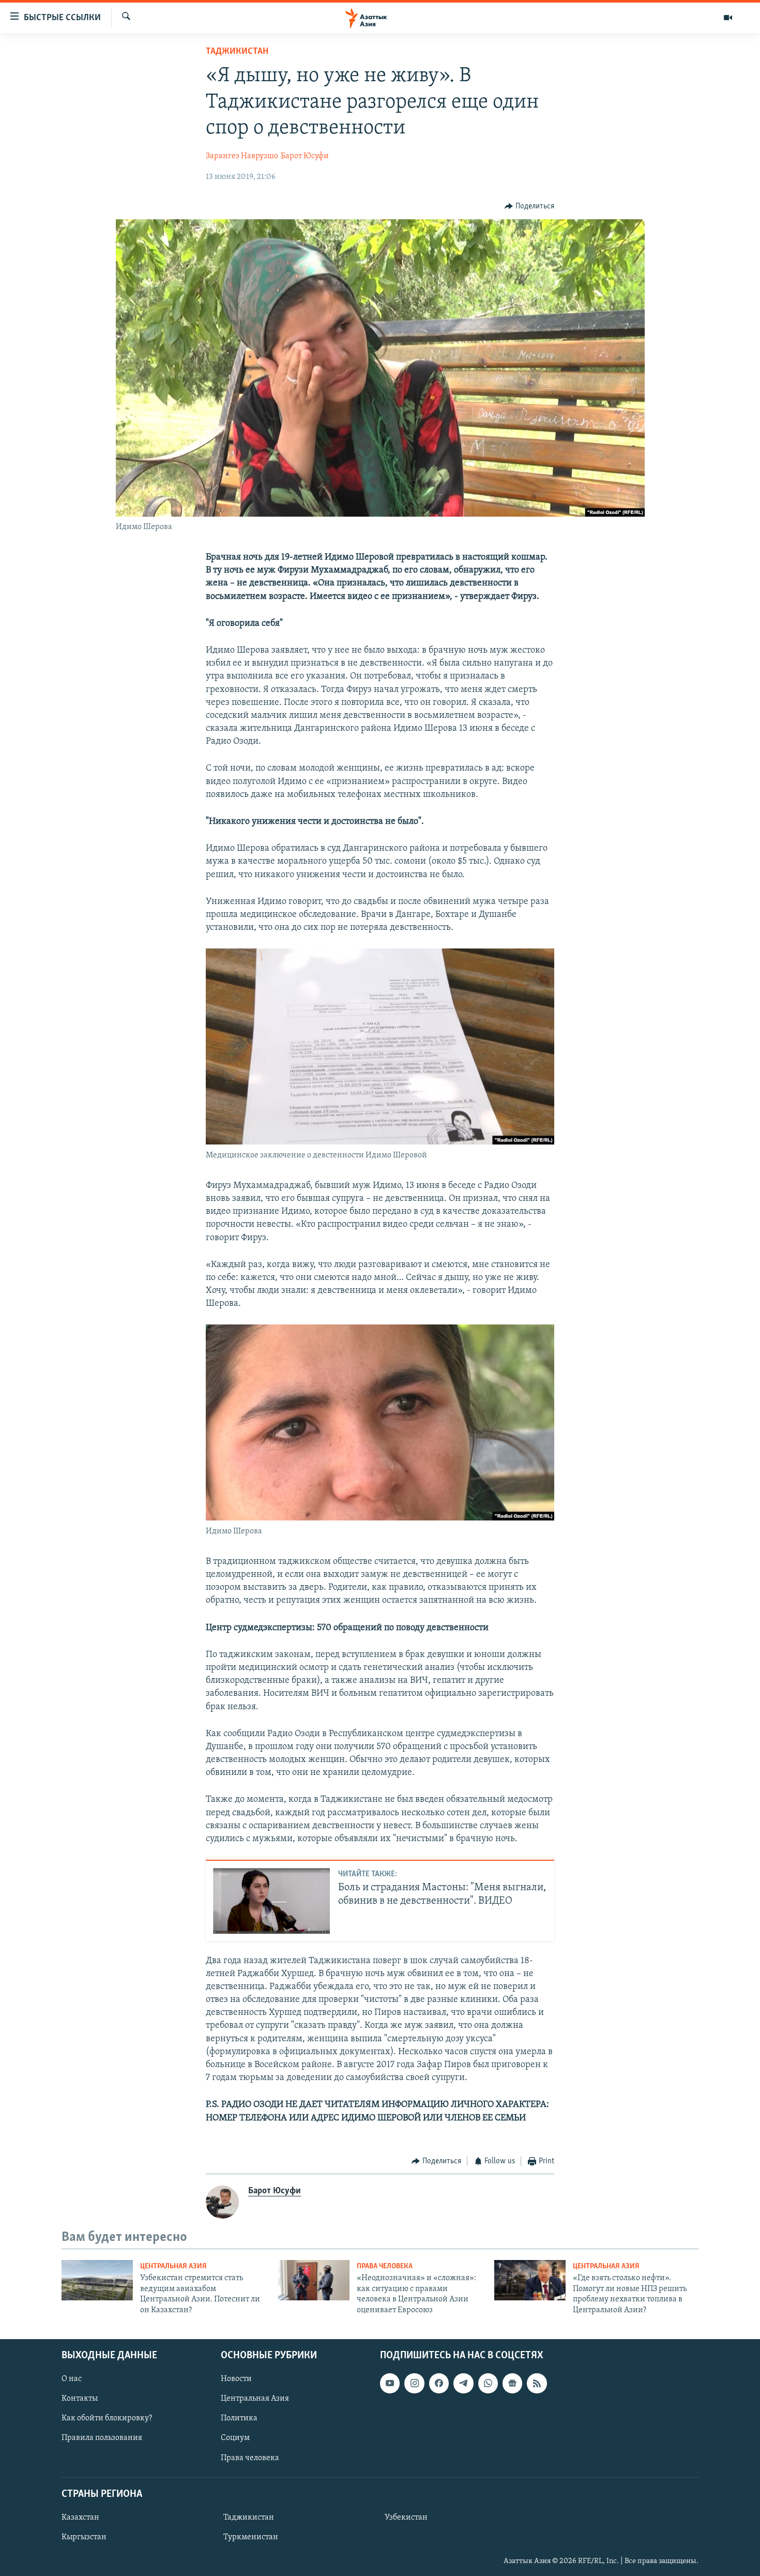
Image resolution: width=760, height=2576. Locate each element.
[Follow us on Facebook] (439, 2383)
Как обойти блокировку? (107, 2418)
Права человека (385, 2266)
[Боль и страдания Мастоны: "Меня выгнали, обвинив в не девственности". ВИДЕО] (271, 1901)
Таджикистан (237, 52)
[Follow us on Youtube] (390, 2383)
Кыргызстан (84, 2537)
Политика (239, 2418)
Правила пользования (102, 2438)
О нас (72, 2379)
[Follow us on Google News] (512, 2383)
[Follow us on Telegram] (463, 2383)
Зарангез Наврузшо (242, 156)
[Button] (529, 206)
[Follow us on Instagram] (414, 2383)
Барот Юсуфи (305, 156)
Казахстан (80, 2518)
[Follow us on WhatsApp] (488, 2383)
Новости (236, 2379)
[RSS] (537, 2383)
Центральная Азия (173, 2266)
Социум (235, 2438)
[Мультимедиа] (728, 18)
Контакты (80, 2399)
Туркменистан (251, 2537)
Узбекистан (406, 2518)
